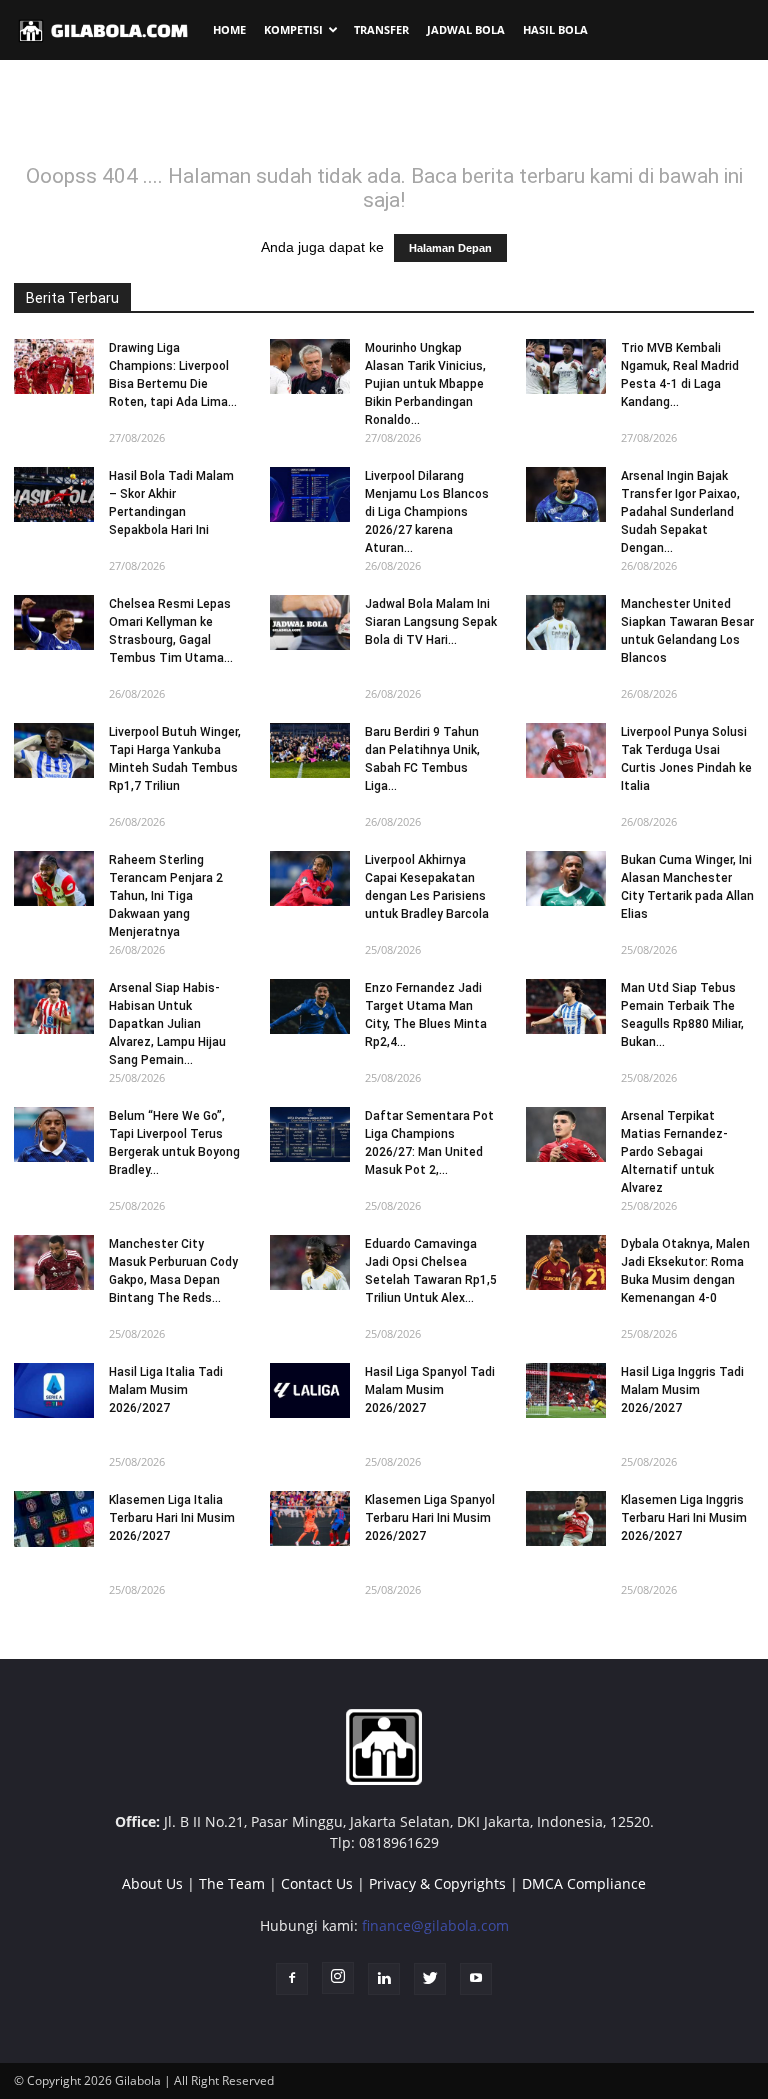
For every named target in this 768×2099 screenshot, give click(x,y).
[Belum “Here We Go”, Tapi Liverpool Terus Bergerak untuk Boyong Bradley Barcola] (54, 1134)
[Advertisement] (384, 119)
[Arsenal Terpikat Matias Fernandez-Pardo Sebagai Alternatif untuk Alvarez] (566, 1134)
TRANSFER (381, 29)
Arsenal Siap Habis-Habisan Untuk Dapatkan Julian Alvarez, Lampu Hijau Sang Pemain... (167, 1024)
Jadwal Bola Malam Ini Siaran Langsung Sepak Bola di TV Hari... (431, 622)
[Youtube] (476, 1979)
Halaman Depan (450, 248)
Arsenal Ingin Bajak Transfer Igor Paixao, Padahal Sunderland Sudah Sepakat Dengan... (680, 512)
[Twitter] (430, 1979)
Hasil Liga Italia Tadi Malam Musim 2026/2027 (166, 1390)
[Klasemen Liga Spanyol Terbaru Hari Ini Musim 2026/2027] (310, 1518)
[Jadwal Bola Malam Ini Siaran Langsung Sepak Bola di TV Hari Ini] (310, 622)
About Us (152, 1883)
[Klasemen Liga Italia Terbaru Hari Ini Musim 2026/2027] (54, 1519)
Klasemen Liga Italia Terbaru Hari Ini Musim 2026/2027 (172, 1518)
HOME (229, 29)
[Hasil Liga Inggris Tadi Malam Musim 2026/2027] (566, 1390)
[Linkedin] (384, 1979)
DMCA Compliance (584, 1883)
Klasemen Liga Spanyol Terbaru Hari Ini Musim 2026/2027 (430, 1518)
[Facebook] (292, 1979)
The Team (232, 1883)
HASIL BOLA (555, 29)
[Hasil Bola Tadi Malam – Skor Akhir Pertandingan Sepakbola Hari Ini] (54, 494)
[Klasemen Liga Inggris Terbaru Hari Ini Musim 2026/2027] (566, 1518)
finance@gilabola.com (435, 1925)
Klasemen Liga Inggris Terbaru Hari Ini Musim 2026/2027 (684, 1518)
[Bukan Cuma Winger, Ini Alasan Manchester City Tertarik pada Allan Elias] (566, 878)
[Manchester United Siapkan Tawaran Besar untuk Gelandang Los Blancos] (566, 622)
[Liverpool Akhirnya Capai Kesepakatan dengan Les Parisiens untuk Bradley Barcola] (310, 878)
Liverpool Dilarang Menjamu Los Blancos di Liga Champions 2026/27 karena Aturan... (427, 512)
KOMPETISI (293, 29)
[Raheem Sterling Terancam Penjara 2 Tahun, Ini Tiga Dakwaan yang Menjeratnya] (54, 878)
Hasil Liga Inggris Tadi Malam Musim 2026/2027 (682, 1390)
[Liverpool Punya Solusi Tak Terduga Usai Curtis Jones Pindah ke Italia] (566, 750)
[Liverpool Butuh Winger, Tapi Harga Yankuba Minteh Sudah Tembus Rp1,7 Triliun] (54, 750)
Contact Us (317, 1883)
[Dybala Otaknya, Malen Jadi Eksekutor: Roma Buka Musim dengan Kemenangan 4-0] (566, 1262)
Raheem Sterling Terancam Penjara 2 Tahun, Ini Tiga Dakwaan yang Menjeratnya (166, 896)
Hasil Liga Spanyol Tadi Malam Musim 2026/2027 (430, 1390)
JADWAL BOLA (466, 29)
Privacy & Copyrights (437, 1883)
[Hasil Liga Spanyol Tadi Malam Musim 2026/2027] (310, 1390)
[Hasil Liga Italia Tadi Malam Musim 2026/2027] (54, 1390)
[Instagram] (338, 1978)
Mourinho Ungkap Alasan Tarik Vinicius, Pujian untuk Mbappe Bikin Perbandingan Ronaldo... (425, 384)
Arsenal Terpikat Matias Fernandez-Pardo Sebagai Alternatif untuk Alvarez (674, 1152)
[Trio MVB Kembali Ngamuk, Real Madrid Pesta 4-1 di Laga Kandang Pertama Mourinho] (566, 366)
